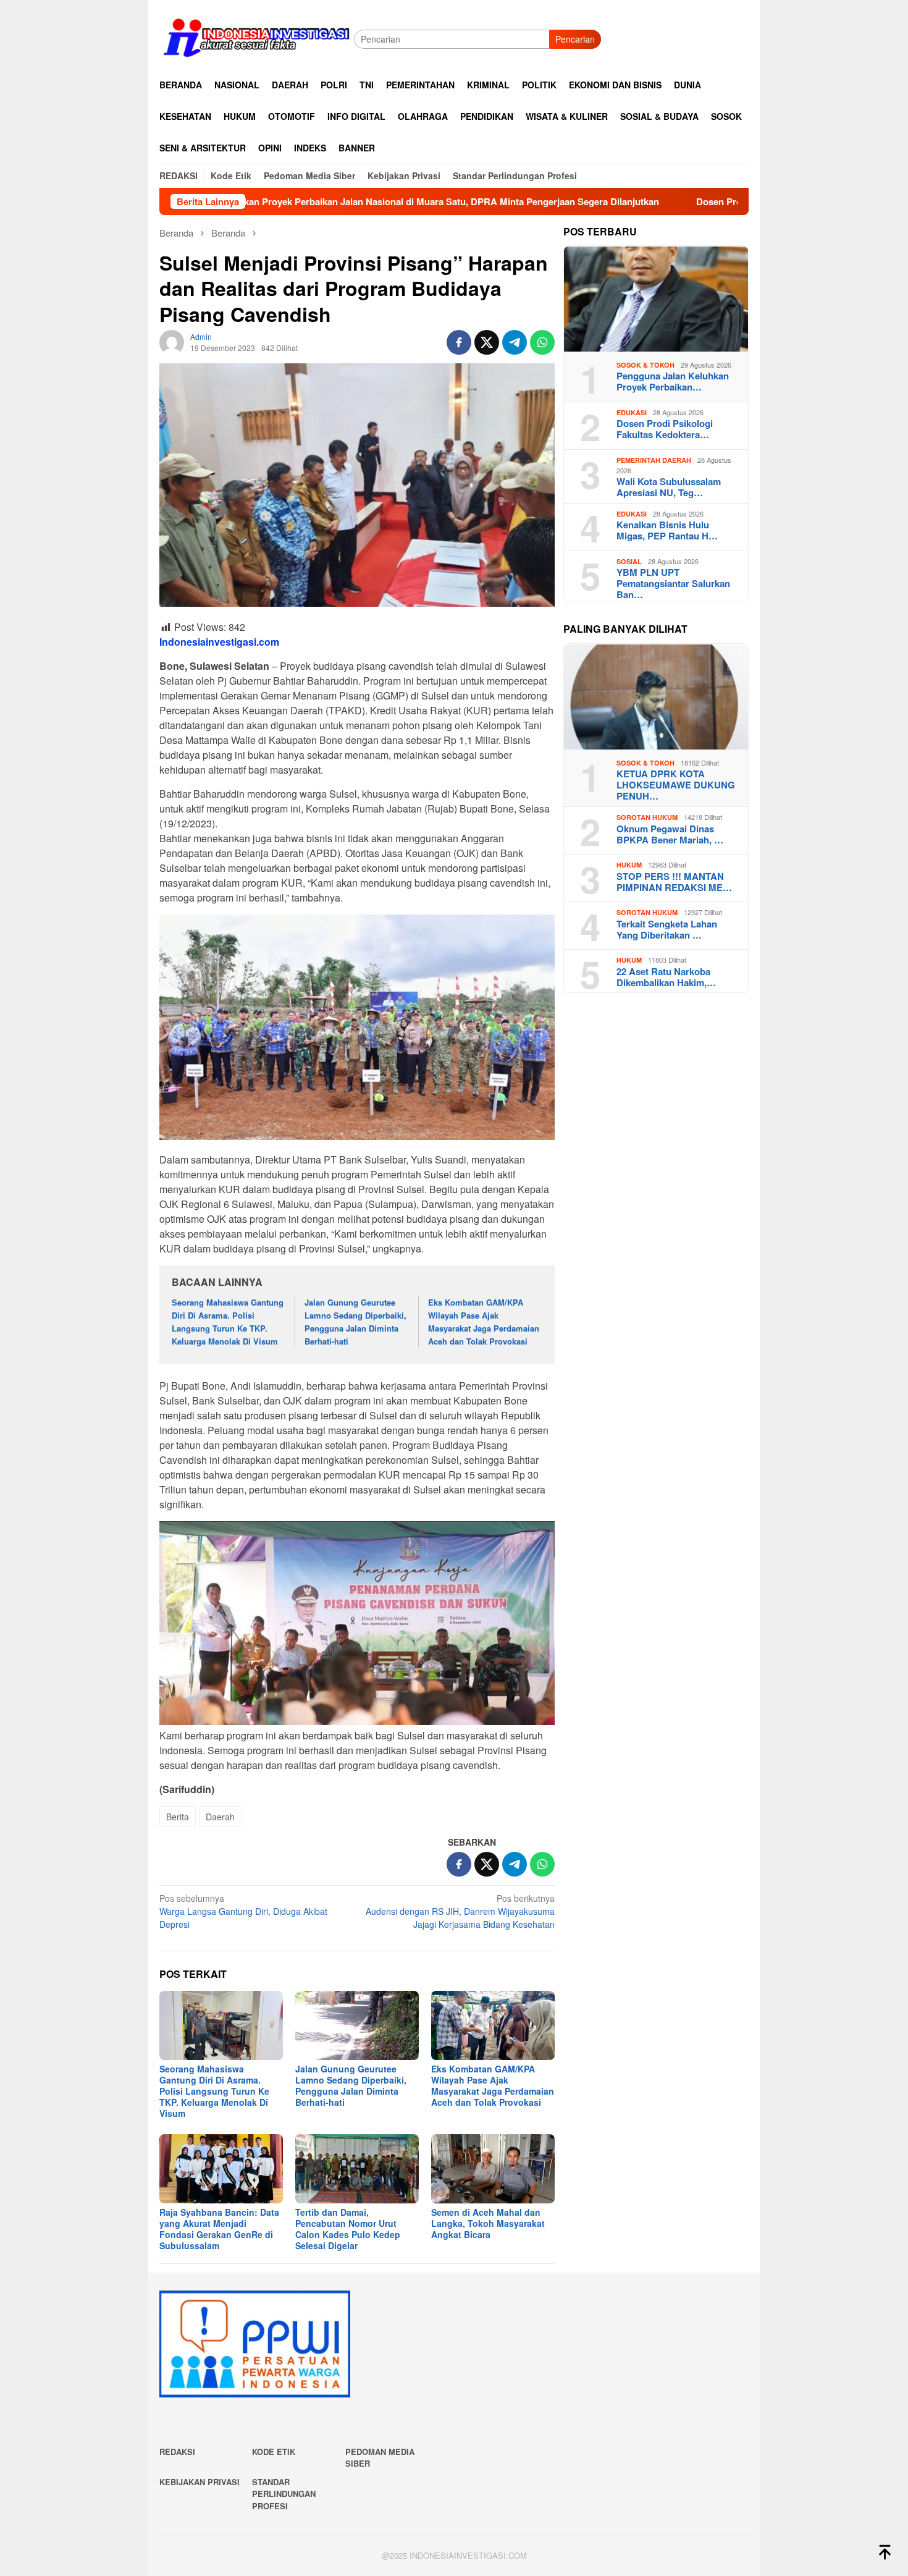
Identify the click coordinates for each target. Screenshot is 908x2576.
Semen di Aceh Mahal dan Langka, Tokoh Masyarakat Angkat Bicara (488, 2223)
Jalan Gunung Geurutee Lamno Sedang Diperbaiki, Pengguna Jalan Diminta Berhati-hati (355, 1321)
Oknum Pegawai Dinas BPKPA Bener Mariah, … (670, 835)
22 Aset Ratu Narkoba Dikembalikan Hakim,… (666, 978)
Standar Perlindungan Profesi (284, 2494)
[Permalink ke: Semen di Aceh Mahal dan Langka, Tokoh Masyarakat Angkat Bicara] (493, 2169)
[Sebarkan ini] (459, 342)
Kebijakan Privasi (200, 2482)
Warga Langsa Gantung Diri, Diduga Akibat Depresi (243, 1911)
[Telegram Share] (515, 342)
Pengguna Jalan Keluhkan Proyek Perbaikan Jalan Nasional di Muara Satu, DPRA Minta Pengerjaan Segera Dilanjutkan (282, 201)
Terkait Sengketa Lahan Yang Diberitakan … (667, 930)
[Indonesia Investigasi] (257, 38)
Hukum (629, 865)
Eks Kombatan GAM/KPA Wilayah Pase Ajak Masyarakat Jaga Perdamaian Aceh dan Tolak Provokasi (484, 1321)
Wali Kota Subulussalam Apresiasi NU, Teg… (669, 488)
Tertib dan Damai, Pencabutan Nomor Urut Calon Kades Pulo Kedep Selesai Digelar (348, 2229)
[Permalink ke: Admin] (172, 341)
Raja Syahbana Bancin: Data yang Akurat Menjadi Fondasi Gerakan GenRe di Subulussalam (219, 2229)
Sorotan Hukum (647, 818)
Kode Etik (274, 2451)
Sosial (629, 562)
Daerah (220, 1817)
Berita (178, 1817)
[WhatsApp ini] (542, 342)
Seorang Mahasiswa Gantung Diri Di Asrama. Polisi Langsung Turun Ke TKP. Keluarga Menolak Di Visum (228, 1321)
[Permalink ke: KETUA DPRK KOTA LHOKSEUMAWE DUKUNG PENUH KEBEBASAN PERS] (656, 697)
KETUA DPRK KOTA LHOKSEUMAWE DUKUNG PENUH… (676, 785)
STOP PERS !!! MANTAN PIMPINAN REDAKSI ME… (674, 882)
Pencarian (575, 39)
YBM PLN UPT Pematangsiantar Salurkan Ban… (673, 584)
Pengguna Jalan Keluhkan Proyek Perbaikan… (673, 382)
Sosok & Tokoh (645, 365)
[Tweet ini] (487, 342)
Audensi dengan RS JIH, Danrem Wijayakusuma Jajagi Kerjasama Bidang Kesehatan (460, 1911)
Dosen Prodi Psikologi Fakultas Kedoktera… (665, 429)
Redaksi (177, 2451)
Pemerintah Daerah (654, 461)
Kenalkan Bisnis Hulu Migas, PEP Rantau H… (667, 531)
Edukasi (632, 413)
